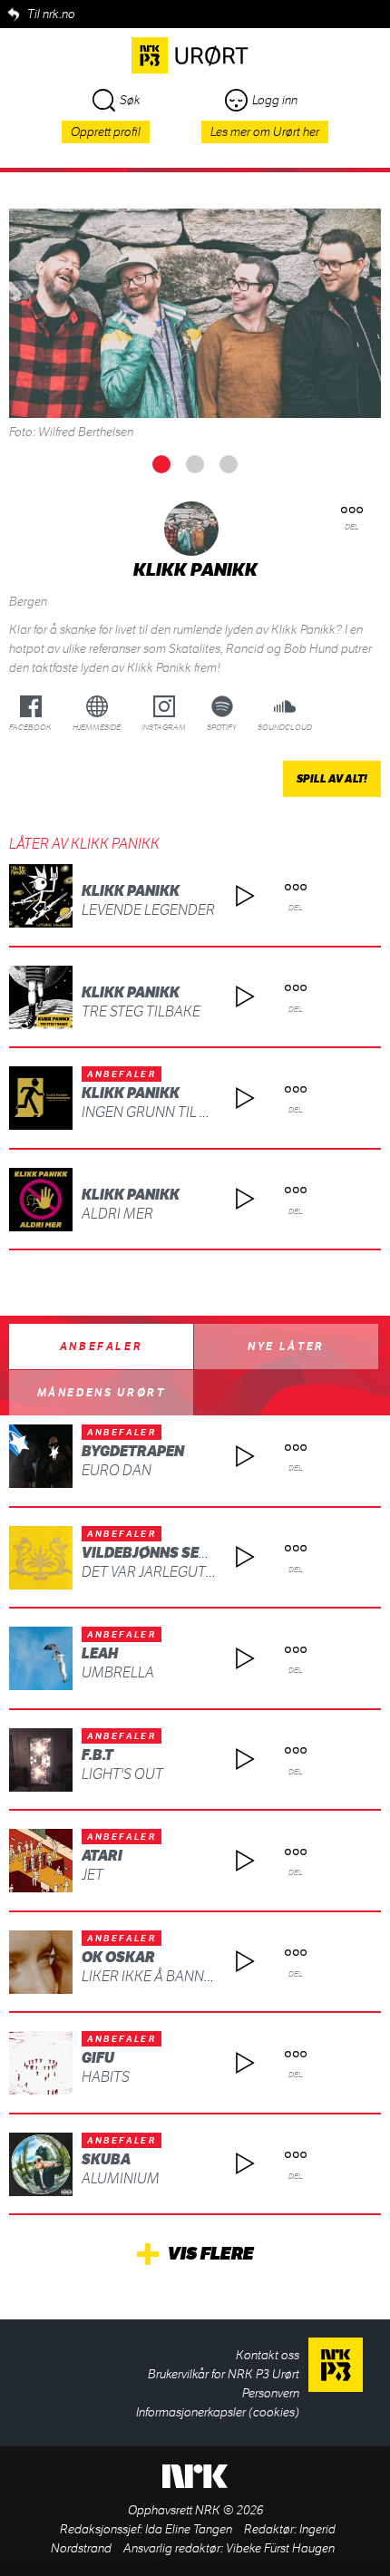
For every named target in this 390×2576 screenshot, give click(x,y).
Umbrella (118, 1672)
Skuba (106, 2159)
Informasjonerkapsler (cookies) (218, 2412)
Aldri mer (117, 1214)
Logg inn (275, 100)
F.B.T (97, 1755)
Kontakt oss (268, 2355)
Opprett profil (106, 132)
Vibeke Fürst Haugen (280, 2548)
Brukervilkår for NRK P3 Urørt (224, 2374)
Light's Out (122, 1774)
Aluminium (121, 2178)
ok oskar (118, 1957)
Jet (93, 1875)
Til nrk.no (51, 14)
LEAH (100, 1653)
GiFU (98, 2058)
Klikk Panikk (131, 891)
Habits (106, 2077)
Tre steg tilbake (141, 1011)
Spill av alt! (332, 779)
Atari (102, 1856)
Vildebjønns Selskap (163, 1553)
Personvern (271, 2393)
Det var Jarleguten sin (165, 1572)
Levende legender (148, 910)
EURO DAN (117, 1470)
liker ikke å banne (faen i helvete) (203, 1976)
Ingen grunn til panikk (165, 1112)
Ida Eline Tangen (189, 2529)
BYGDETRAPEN (133, 1451)
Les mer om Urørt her (265, 132)
